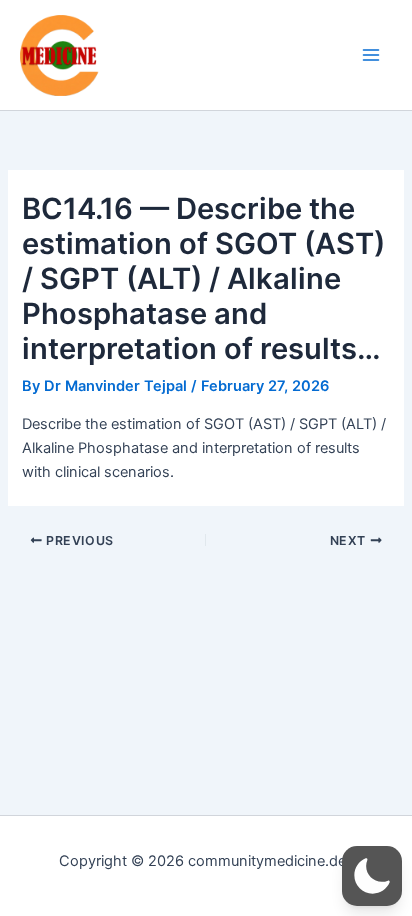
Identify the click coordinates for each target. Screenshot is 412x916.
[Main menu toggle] (371, 55)
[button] (372, 876)
